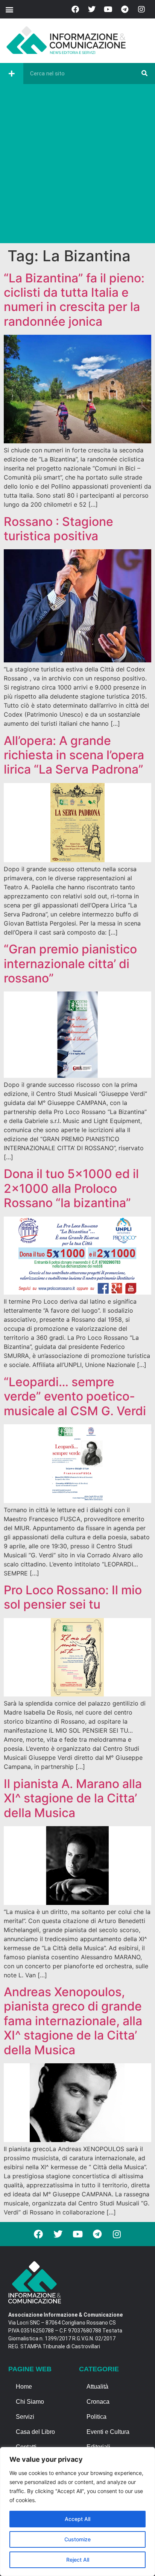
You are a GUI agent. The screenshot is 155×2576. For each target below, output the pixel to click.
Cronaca (98, 2402)
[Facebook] (75, 9)
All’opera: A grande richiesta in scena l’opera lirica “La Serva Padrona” (74, 755)
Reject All (78, 2560)
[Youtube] (108, 9)
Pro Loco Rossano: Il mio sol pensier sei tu (73, 1597)
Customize (77, 2539)
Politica (96, 2417)
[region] (77, 2512)
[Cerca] (144, 74)
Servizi (25, 2417)
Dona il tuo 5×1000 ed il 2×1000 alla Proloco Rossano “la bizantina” (71, 1188)
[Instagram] (141, 9)
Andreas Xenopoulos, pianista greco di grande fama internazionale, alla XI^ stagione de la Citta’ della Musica (73, 2021)
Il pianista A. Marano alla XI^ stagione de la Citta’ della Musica (73, 1798)
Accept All (77, 2519)
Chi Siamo (30, 2402)
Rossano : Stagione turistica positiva (59, 529)
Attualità (97, 2387)
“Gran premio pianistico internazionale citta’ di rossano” (70, 964)
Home (24, 2387)
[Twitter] (92, 9)
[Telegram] (125, 9)
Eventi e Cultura (108, 2432)
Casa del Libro (35, 2432)
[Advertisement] (77, 166)
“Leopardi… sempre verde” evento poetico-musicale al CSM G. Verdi (75, 1396)
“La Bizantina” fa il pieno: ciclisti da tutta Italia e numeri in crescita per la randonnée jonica (74, 300)
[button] (9, 9)
